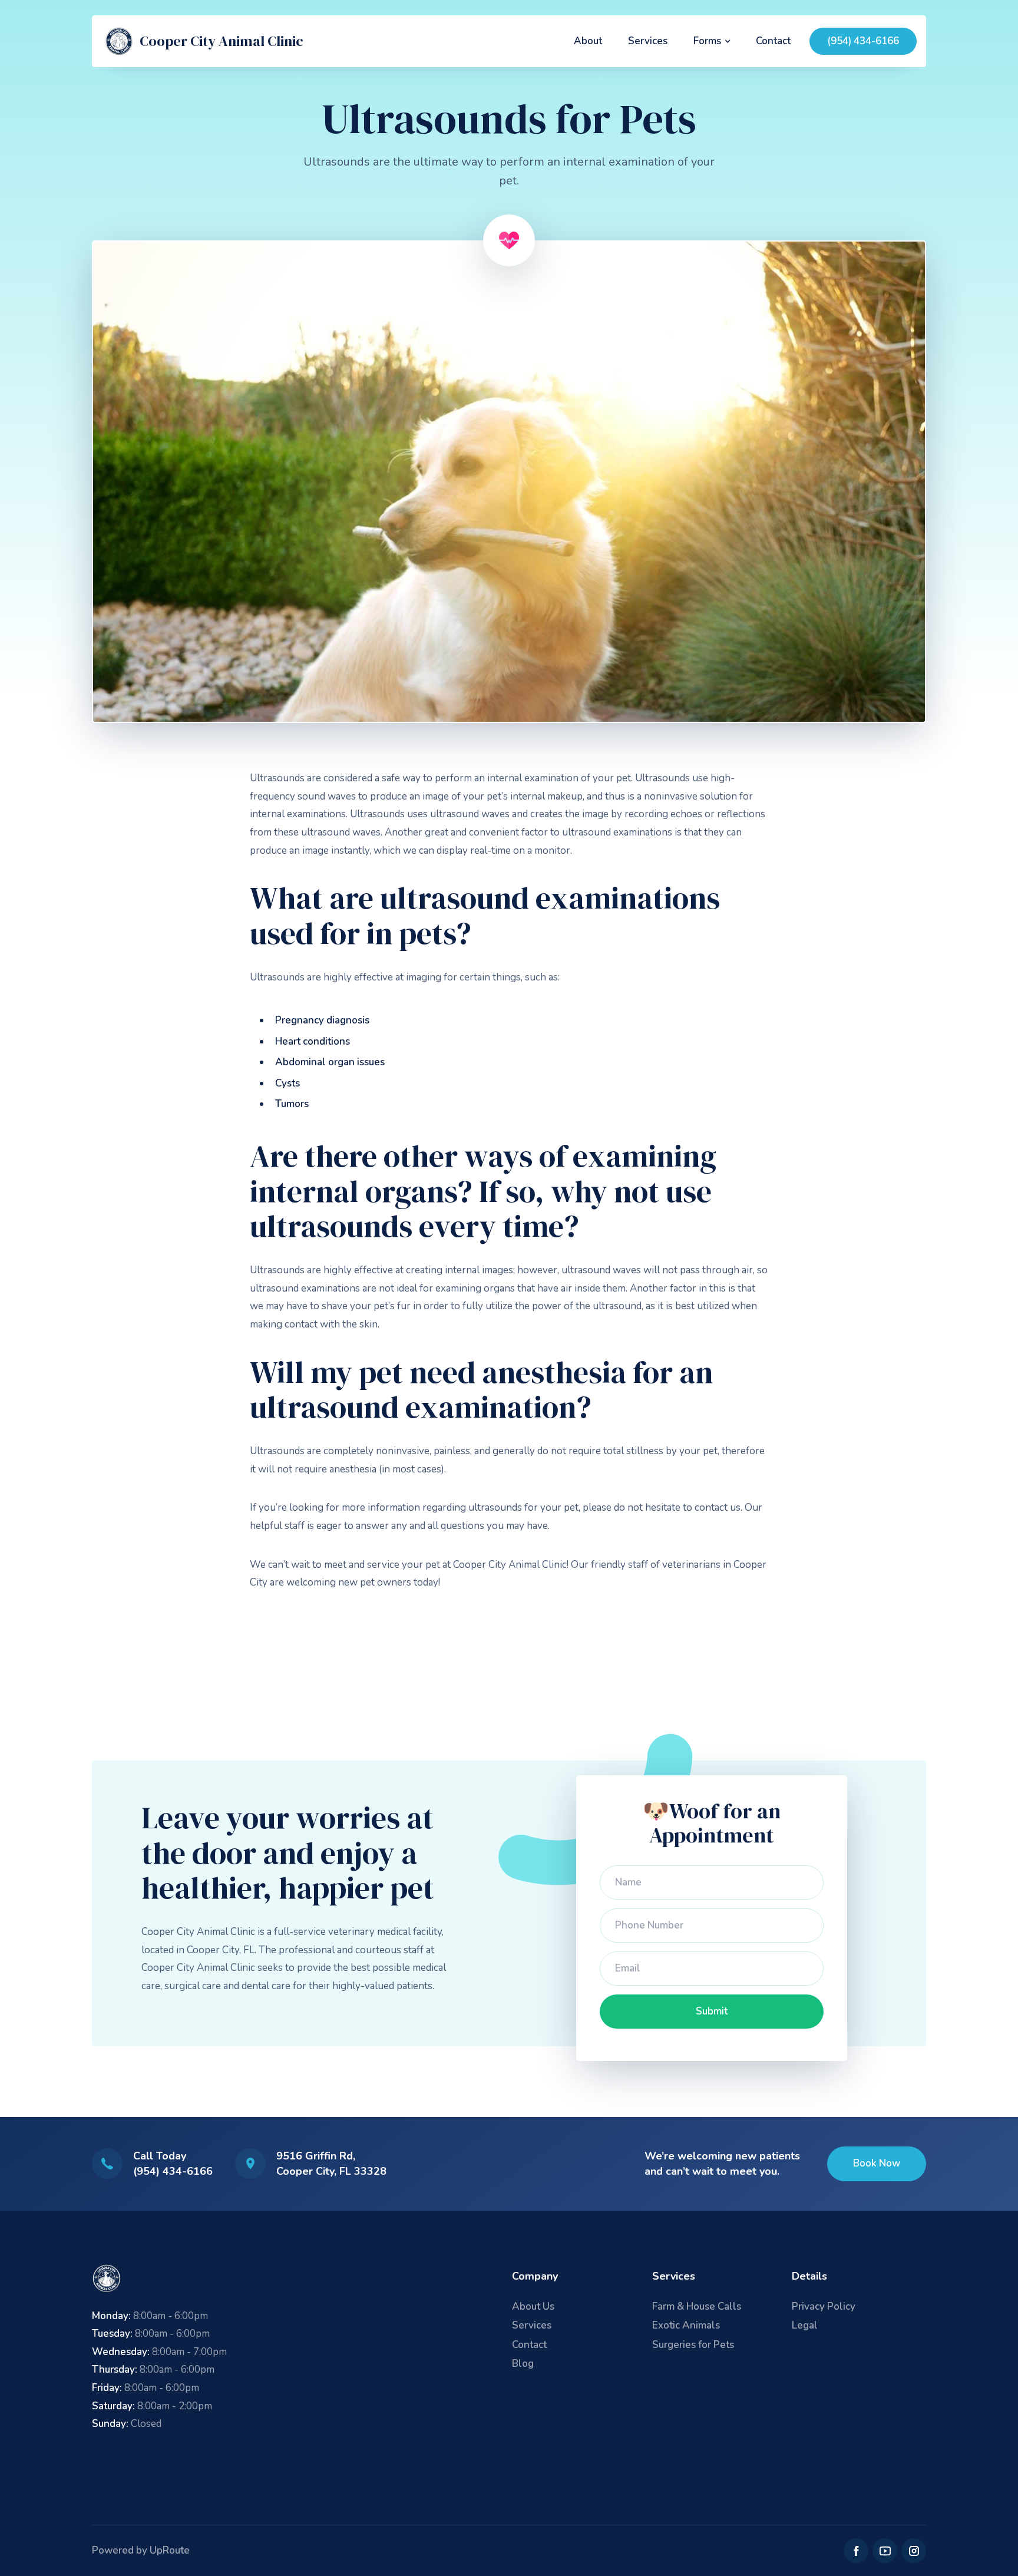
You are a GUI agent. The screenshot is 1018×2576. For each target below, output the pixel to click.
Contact (773, 41)
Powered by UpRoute (141, 2550)
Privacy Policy (824, 2306)
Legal (805, 2325)
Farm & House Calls (697, 2306)
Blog (523, 2364)
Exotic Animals (686, 2325)
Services (648, 41)
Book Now (877, 2163)
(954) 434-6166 (863, 41)
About (588, 41)
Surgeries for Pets (693, 2345)
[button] (712, 41)
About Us (533, 2306)
